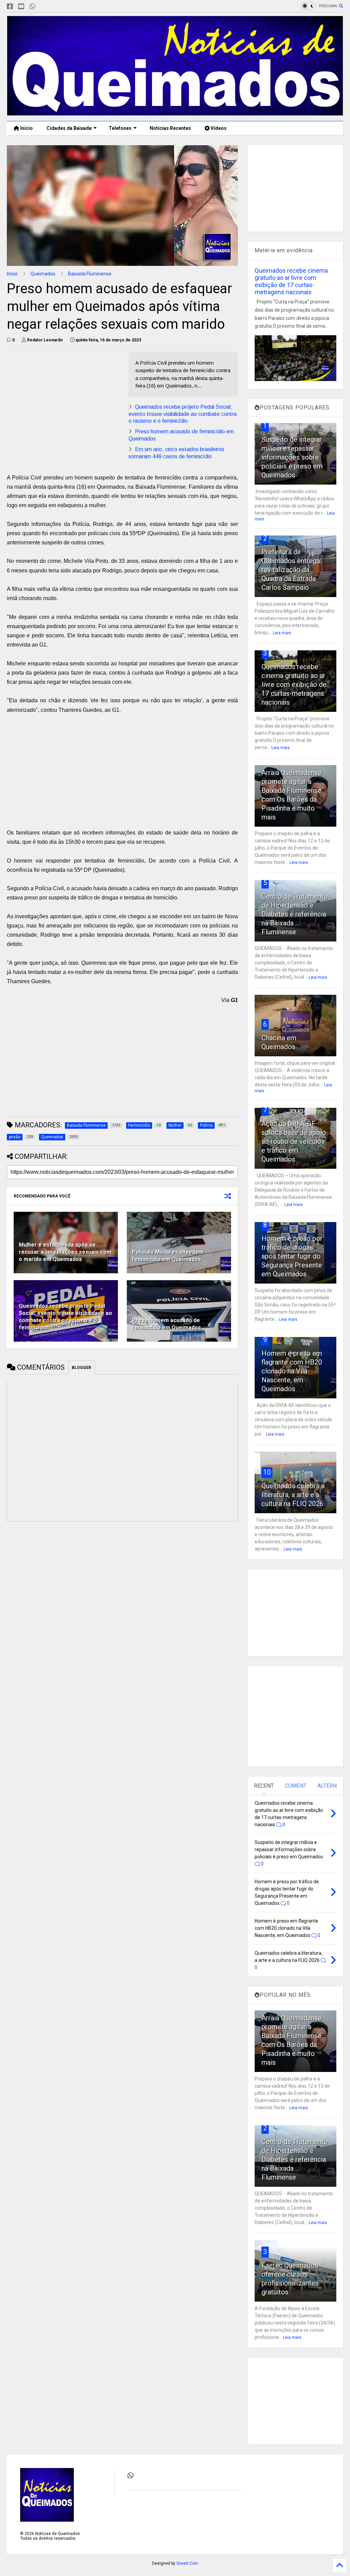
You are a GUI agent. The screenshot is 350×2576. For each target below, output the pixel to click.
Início (26, 128)
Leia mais (282, 633)
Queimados (43, 274)
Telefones (120, 128)
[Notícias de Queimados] (175, 112)
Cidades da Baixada (69, 128)
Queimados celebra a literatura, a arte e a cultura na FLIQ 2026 (293, 1495)
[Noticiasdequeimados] (43, 7)
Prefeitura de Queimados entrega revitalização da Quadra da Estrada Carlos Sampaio (291, 570)
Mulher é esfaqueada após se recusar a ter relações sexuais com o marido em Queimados (65, 1252)
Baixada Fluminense (90, 274)
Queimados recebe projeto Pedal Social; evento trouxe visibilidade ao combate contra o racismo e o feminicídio (183, 414)
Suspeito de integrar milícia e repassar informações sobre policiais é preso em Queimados (292, 457)
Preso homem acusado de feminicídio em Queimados (166, 1324)
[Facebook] (10, 7)
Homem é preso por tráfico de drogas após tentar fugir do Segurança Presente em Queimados (292, 1256)
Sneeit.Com (187, 2563)
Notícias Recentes (170, 128)
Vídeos (218, 128)
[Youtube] (21, 7)
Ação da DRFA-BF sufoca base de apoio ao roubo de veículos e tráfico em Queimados (294, 1141)
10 (267, 1472)
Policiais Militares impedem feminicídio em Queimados (168, 1256)
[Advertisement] (64, 400)
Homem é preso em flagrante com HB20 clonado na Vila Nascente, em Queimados (292, 1371)
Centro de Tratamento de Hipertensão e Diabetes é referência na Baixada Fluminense (295, 914)
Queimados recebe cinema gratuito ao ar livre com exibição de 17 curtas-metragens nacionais (291, 281)
